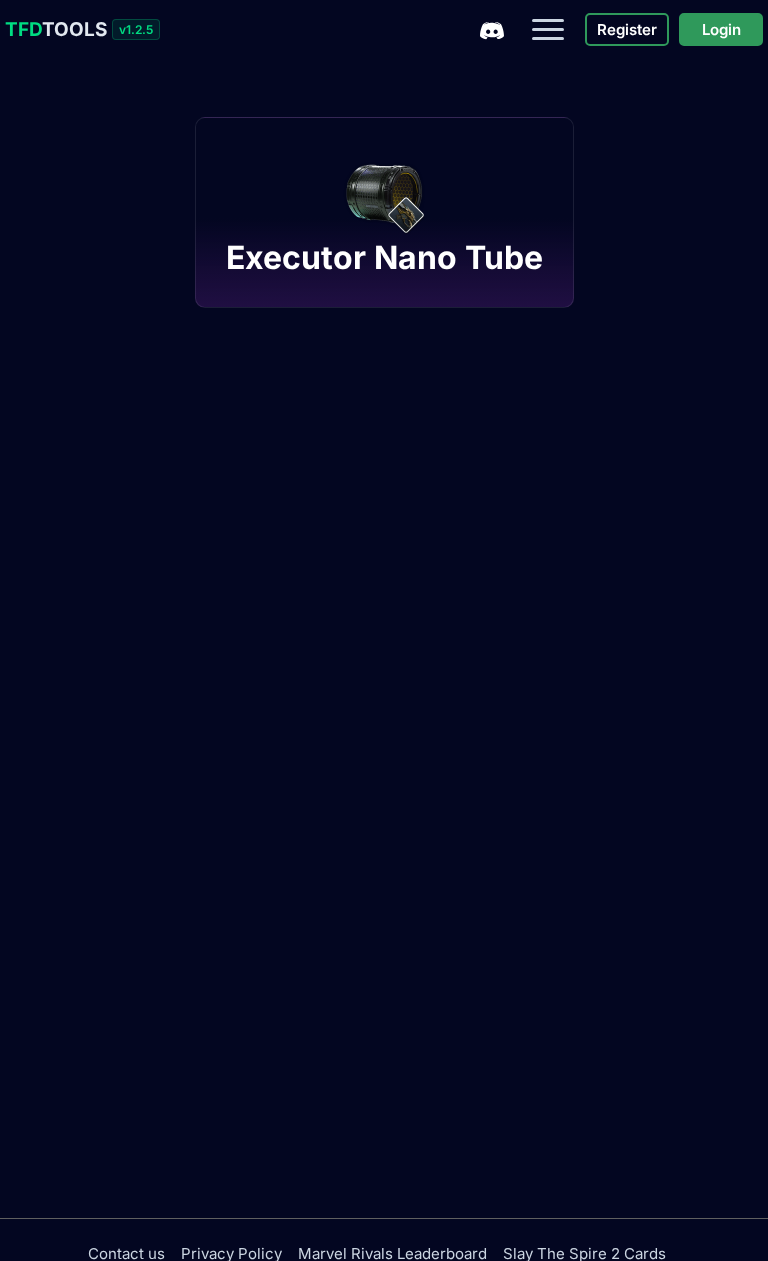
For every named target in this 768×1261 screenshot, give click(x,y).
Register (627, 29)
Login (721, 29)
